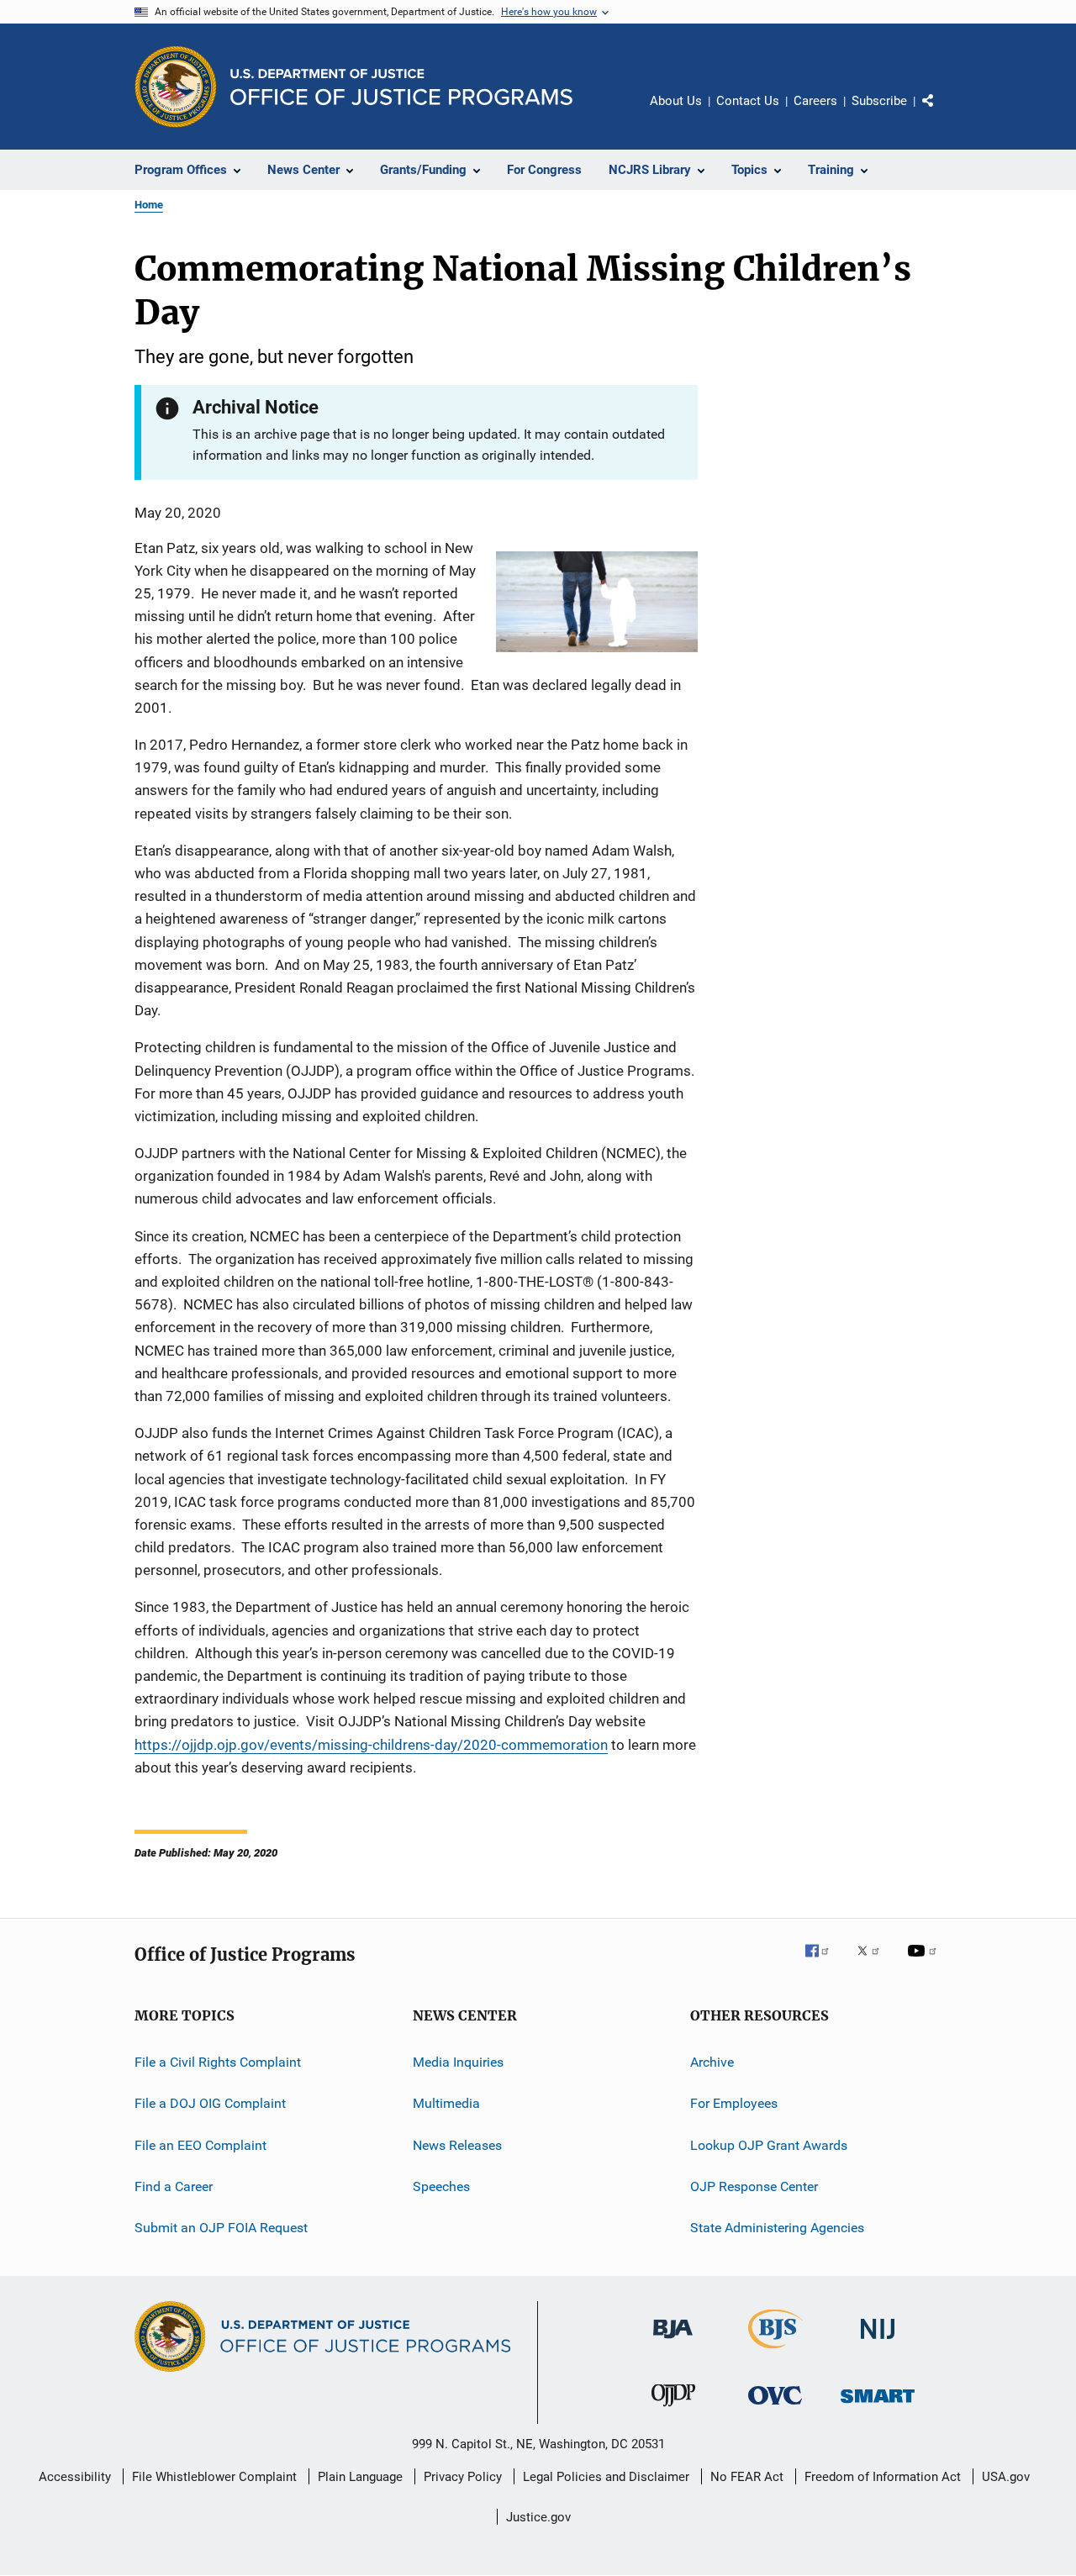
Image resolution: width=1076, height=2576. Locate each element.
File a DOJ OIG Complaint (210, 2103)
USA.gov (1006, 2477)
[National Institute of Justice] (878, 2342)
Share (941, 113)
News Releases (457, 2145)
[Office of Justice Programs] (176, 87)
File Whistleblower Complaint (214, 2477)
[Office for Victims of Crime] (775, 2407)
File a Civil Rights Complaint (218, 2062)
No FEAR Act (747, 2477)
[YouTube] (925, 1962)
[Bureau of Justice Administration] (673, 2342)
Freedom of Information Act (883, 2477)
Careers (815, 101)
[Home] (401, 87)
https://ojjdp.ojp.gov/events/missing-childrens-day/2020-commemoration (371, 1745)
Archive (712, 2062)
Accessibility (75, 2477)
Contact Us (748, 101)
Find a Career (174, 2186)
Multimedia (446, 2103)
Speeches (441, 2186)
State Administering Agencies (777, 2228)
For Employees (734, 2103)
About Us (676, 101)
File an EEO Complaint (200, 2145)
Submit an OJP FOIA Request (221, 2228)
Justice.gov (538, 2517)
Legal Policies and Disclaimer (606, 2477)
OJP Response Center (754, 2186)
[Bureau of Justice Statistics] (775, 2352)
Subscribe (879, 101)
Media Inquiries (458, 2062)
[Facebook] (824, 1962)
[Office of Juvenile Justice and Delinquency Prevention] (673, 2410)
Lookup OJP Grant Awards (769, 2145)
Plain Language (360, 2477)
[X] (874, 1962)
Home (149, 205)
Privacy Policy (463, 2477)
